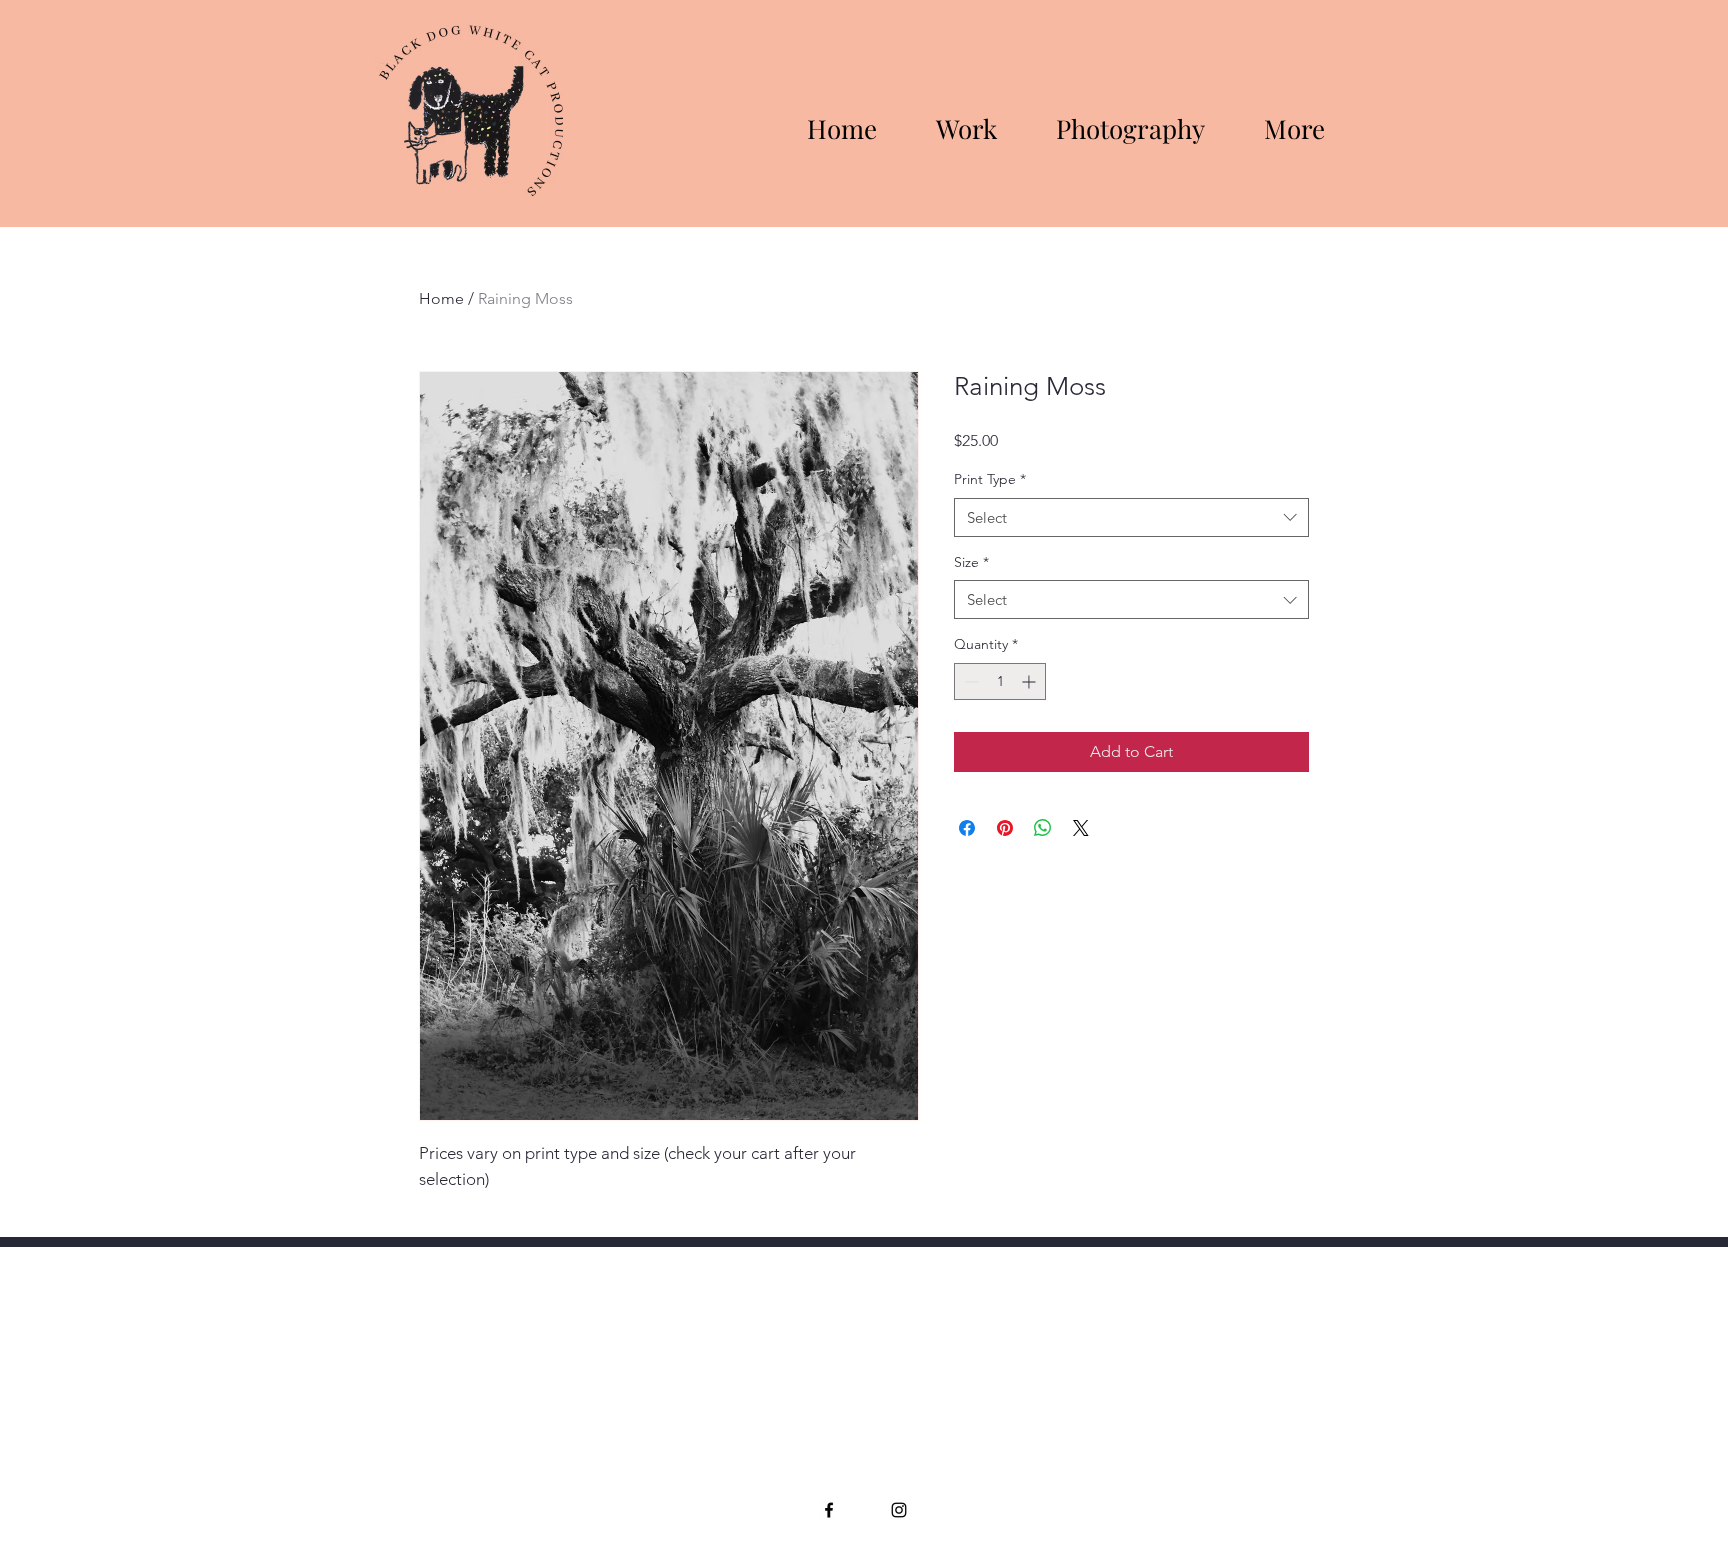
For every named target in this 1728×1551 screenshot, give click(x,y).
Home (441, 298)
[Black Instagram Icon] (899, 1510)
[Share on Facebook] (967, 828)
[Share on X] (1081, 828)
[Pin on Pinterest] (1005, 828)
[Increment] (1030, 681)
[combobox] (1131, 517)
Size (971, 562)
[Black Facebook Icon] (829, 1510)
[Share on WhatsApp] (1043, 828)
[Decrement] (969, 681)
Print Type (990, 479)
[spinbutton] (1000, 681)
